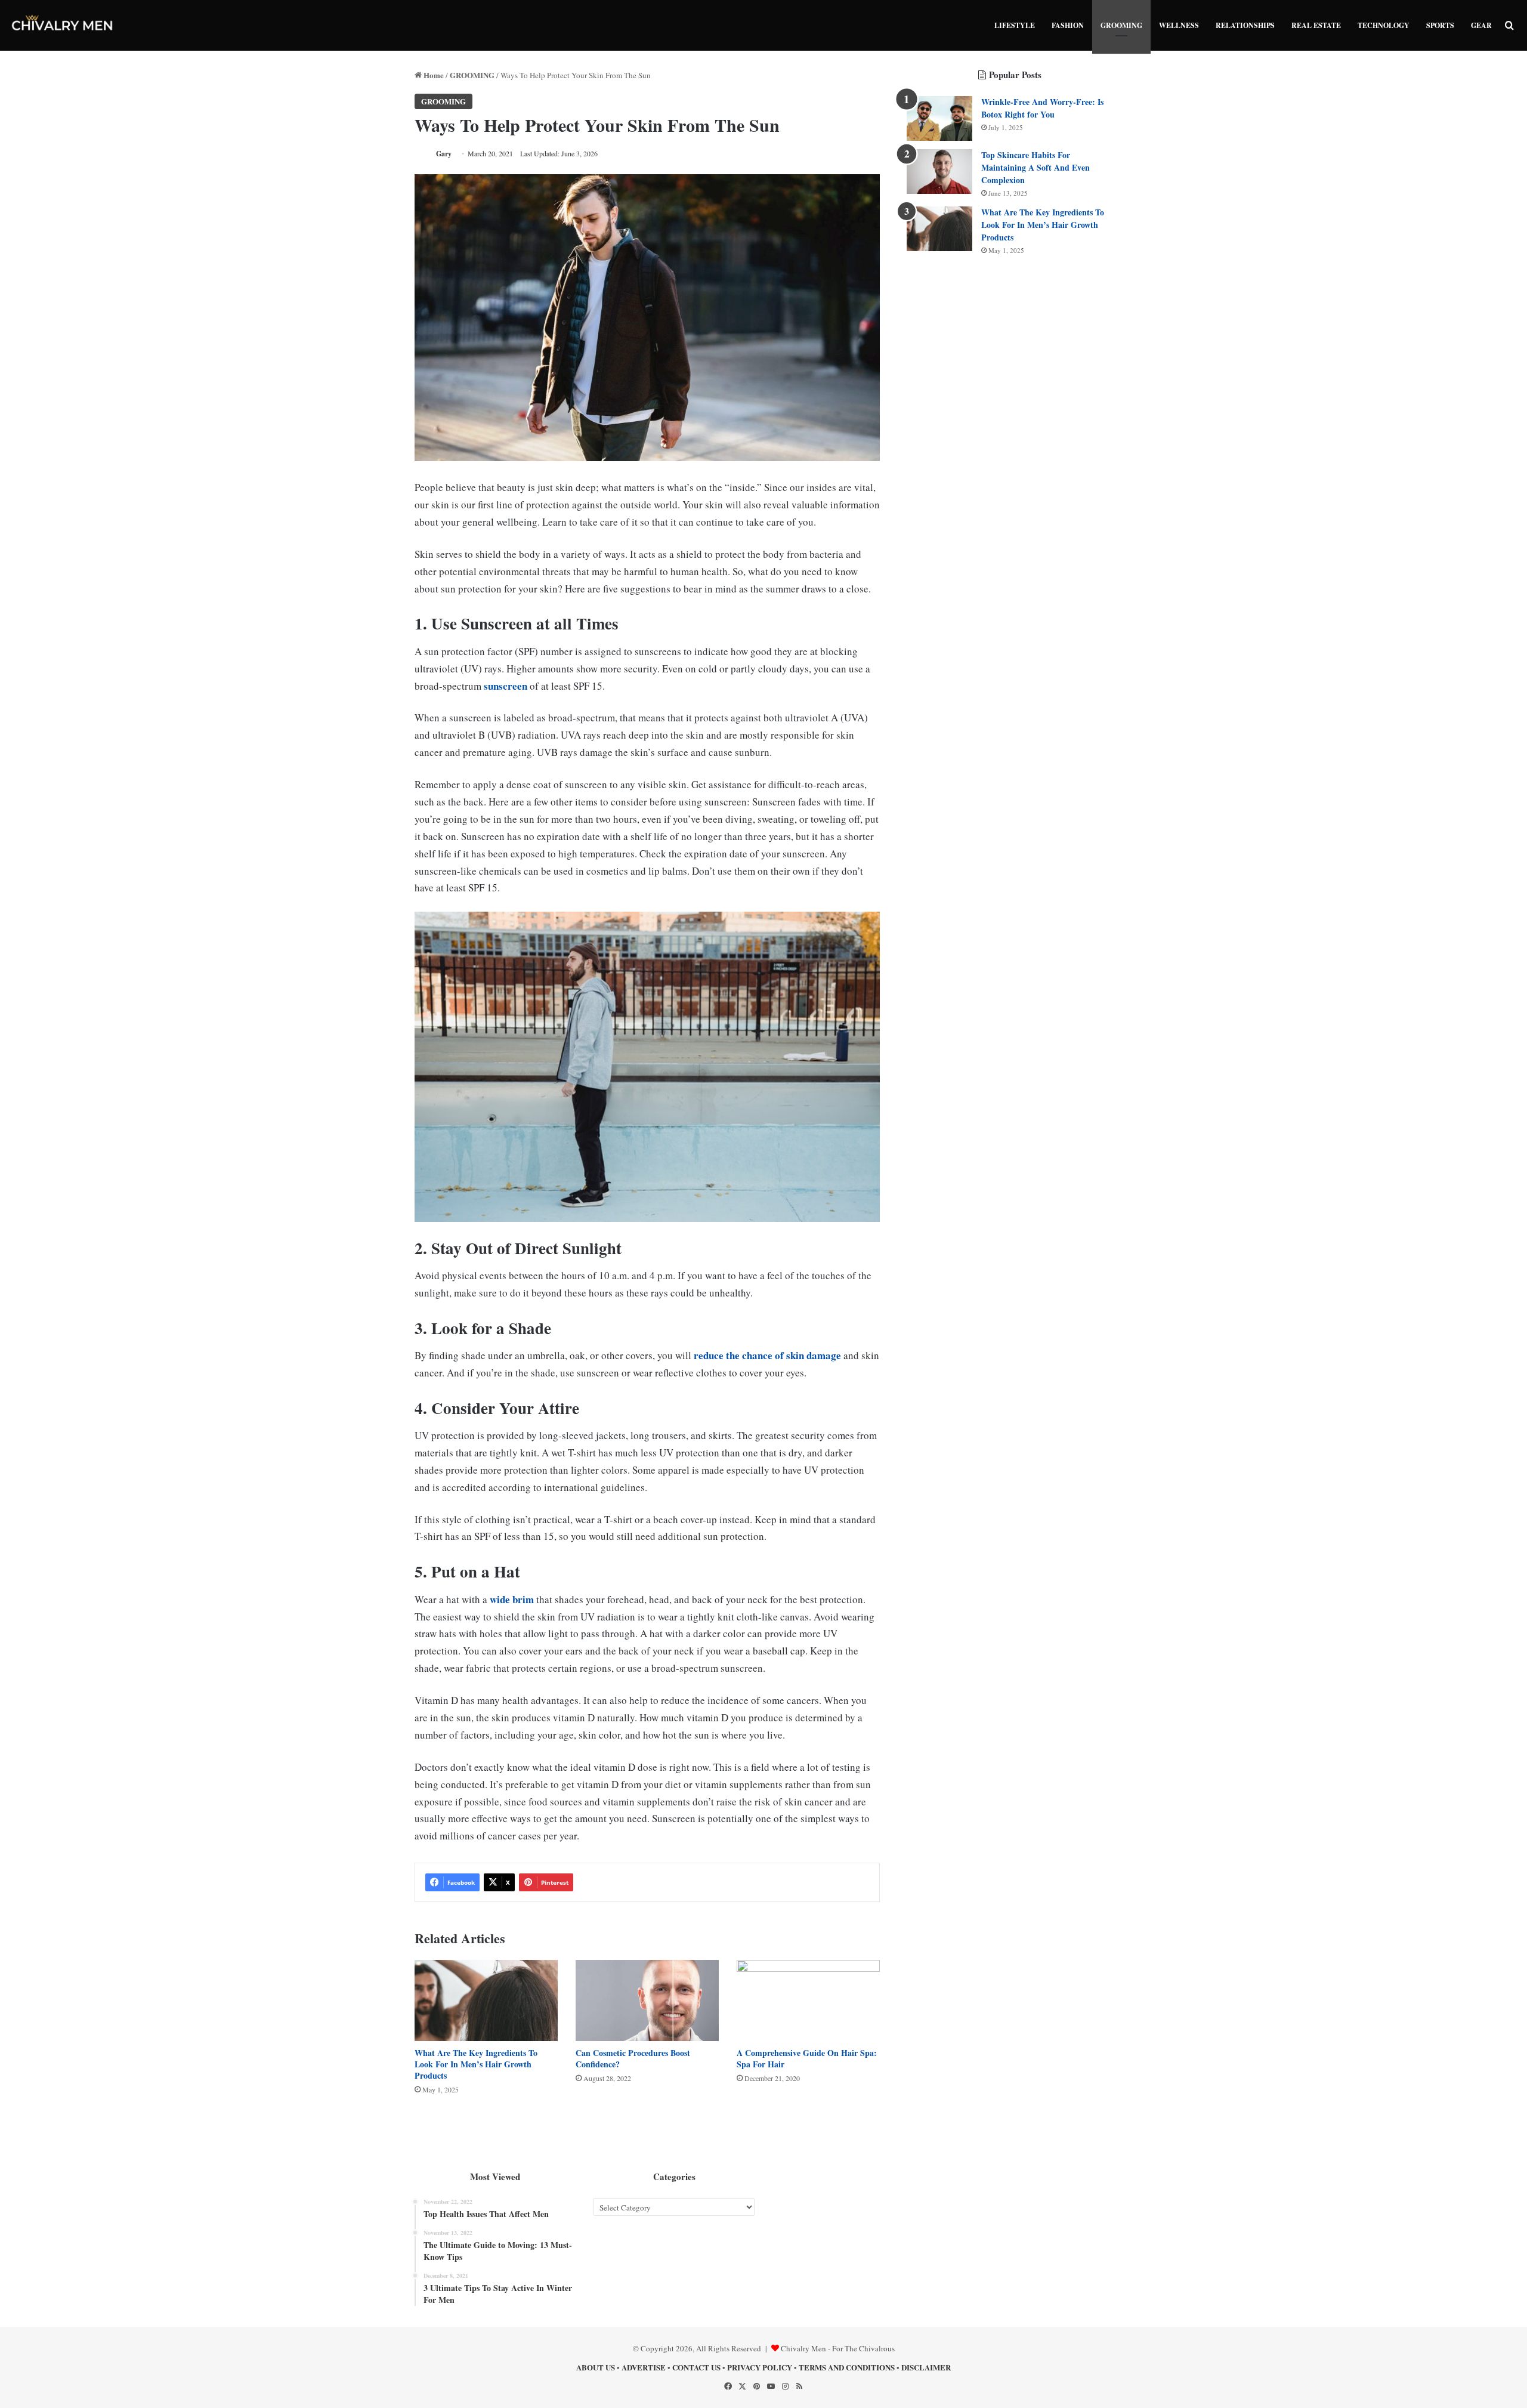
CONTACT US (696, 2367)
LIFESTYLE (1015, 25)
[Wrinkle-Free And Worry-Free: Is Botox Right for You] (939, 118)
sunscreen (506, 686)
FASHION (1068, 25)
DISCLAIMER (926, 2367)
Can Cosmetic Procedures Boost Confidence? (633, 2058)
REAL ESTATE (1316, 25)
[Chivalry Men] (63, 25)
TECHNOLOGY (1384, 25)
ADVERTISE (644, 2367)
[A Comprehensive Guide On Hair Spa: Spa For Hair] (808, 2000)
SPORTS (1440, 25)
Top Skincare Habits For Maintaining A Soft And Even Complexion (1035, 167)
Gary (444, 154)
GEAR (1481, 25)
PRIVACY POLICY (760, 2367)
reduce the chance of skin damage (767, 1355)
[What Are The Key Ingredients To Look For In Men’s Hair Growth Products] (486, 2000)
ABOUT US (596, 2367)
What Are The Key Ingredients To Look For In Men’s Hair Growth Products (476, 2064)
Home (433, 75)
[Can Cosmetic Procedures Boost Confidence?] (647, 2000)
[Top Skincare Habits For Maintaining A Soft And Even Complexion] (939, 172)
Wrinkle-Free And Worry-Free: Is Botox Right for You (1042, 108)
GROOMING (1121, 25)
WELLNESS (1179, 25)
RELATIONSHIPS (1245, 25)
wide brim (512, 1599)
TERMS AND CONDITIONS (847, 2367)
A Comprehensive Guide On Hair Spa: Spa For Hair (807, 2058)
